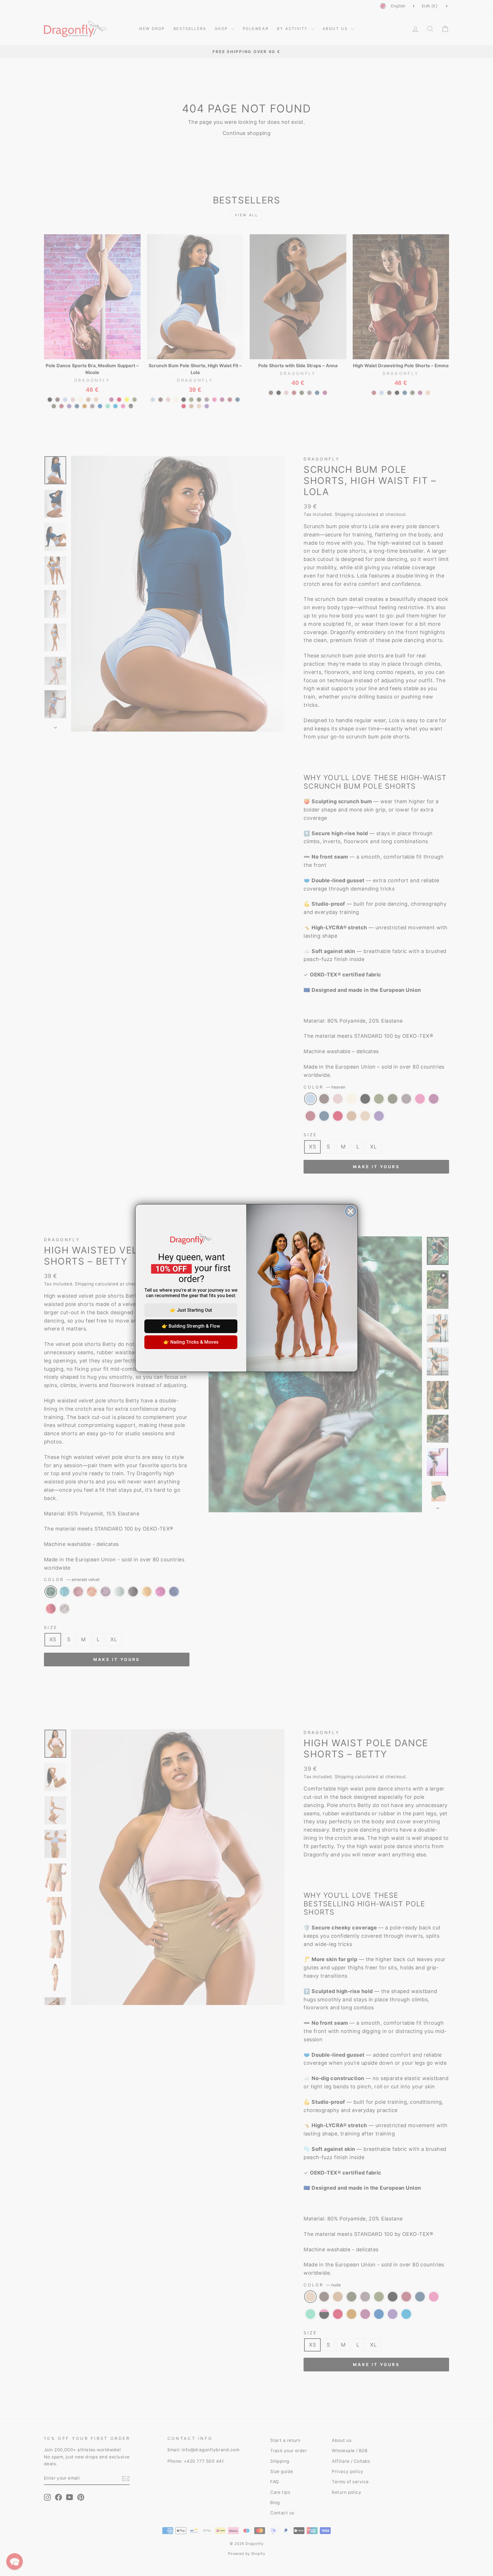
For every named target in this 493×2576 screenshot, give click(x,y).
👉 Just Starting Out (191, 1310)
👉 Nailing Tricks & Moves (191, 1342)
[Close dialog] (350, 1211)
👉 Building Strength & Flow (191, 1326)
